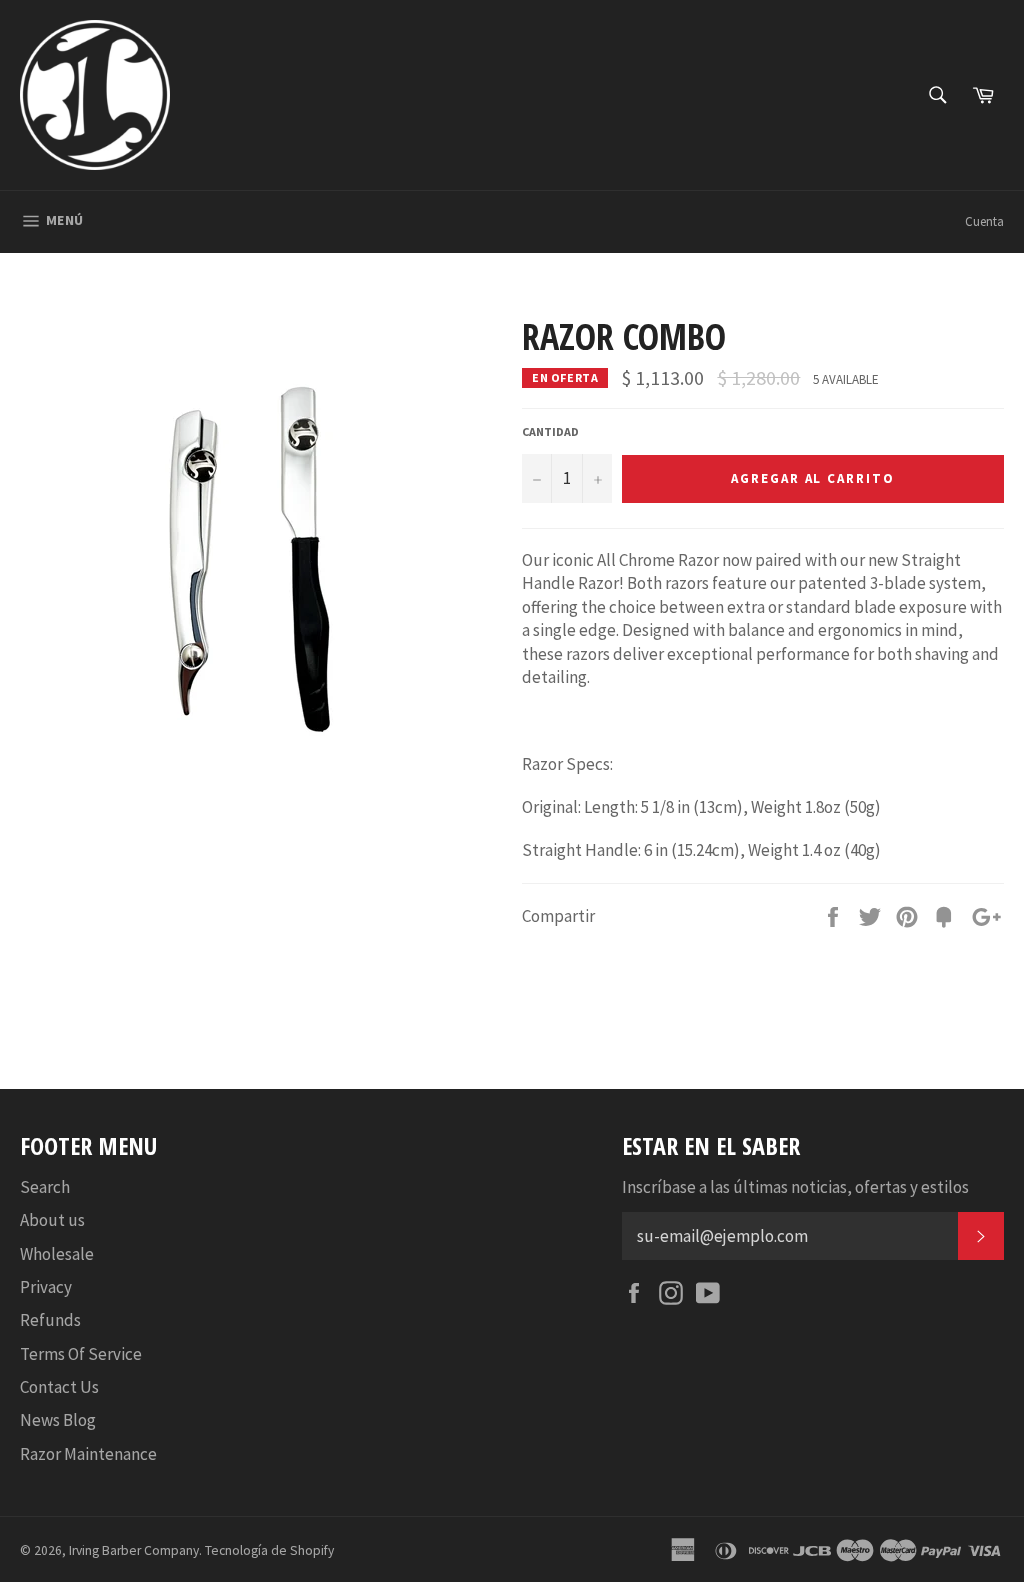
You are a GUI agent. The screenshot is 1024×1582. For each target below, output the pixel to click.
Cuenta (984, 221)
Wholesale (57, 1254)
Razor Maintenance (88, 1454)
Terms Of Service (81, 1354)
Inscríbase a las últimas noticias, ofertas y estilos (795, 1187)
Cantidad (550, 431)
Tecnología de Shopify (269, 1550)
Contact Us (59, 1387)
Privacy (46, 1287)
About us (52, 1220)
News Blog (58, 1420)
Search (45, 1187)
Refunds (50, 1320)
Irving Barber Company (134, 1550)
